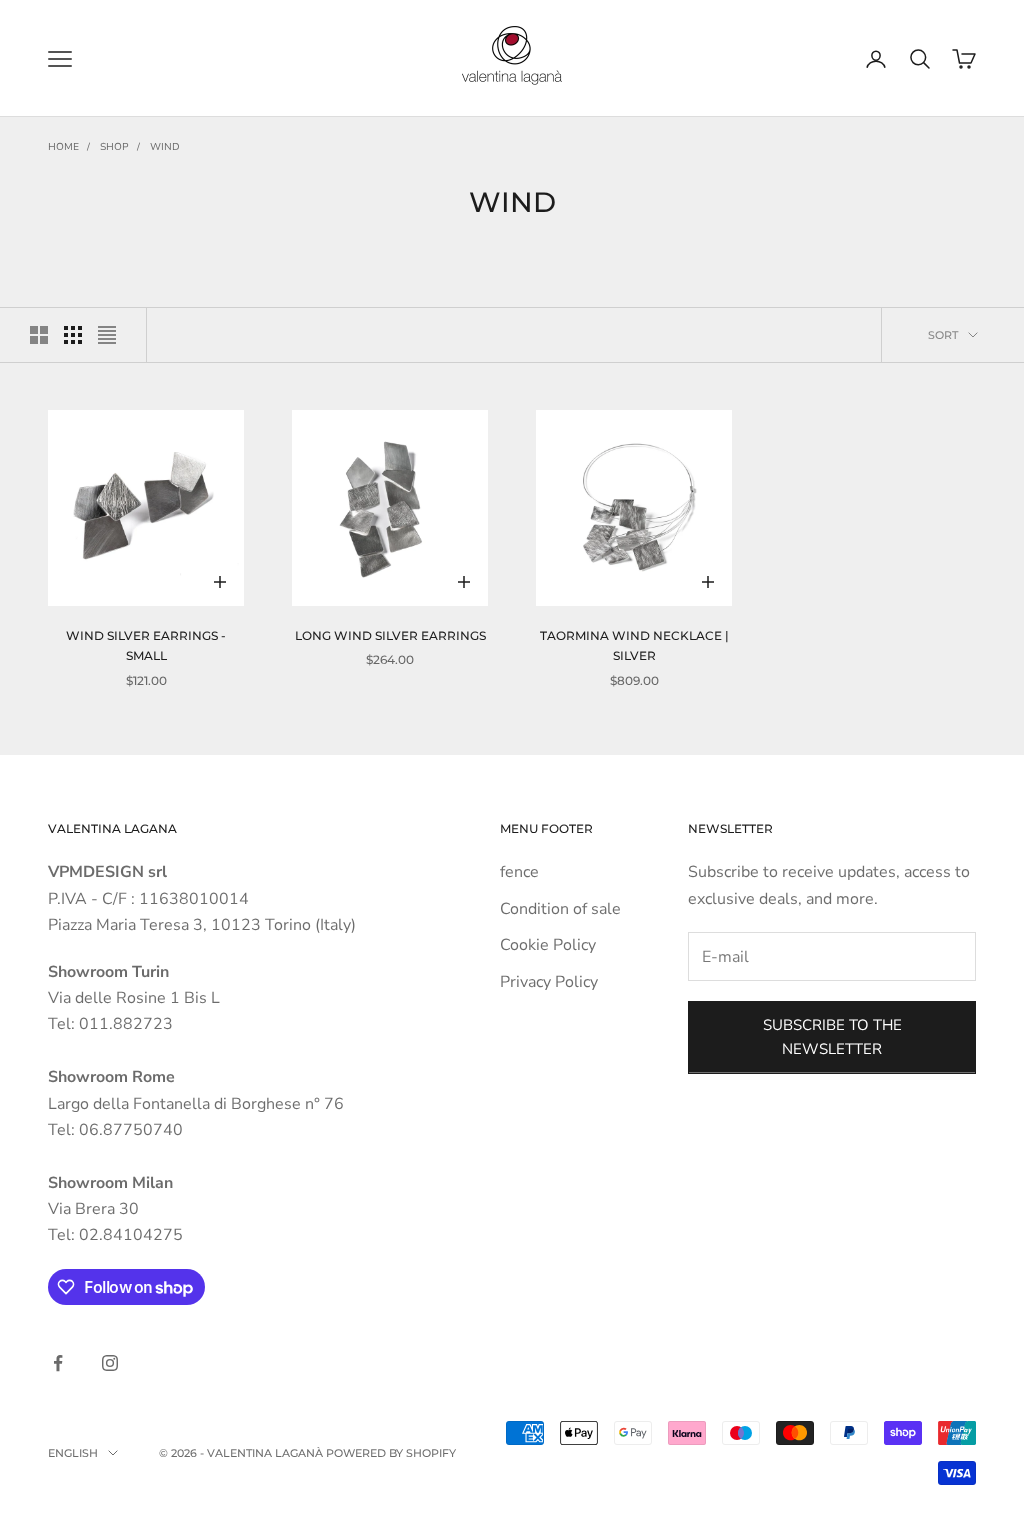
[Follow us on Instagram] (110, 1363)
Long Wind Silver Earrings (390, 635)
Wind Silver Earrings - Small (146, 645)
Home (63, 147)
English (73, 1453)
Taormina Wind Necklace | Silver (634, 645)
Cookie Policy (548, 945)
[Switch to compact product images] (107, 335)
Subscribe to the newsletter (832, 1037)
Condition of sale (560, 909)
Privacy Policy (549, 982)
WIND (165, 147)
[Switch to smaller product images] (73, 335)
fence (519, 872)
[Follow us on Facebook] (58, 1363)
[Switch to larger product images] (39, 335)
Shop (114, 147)
